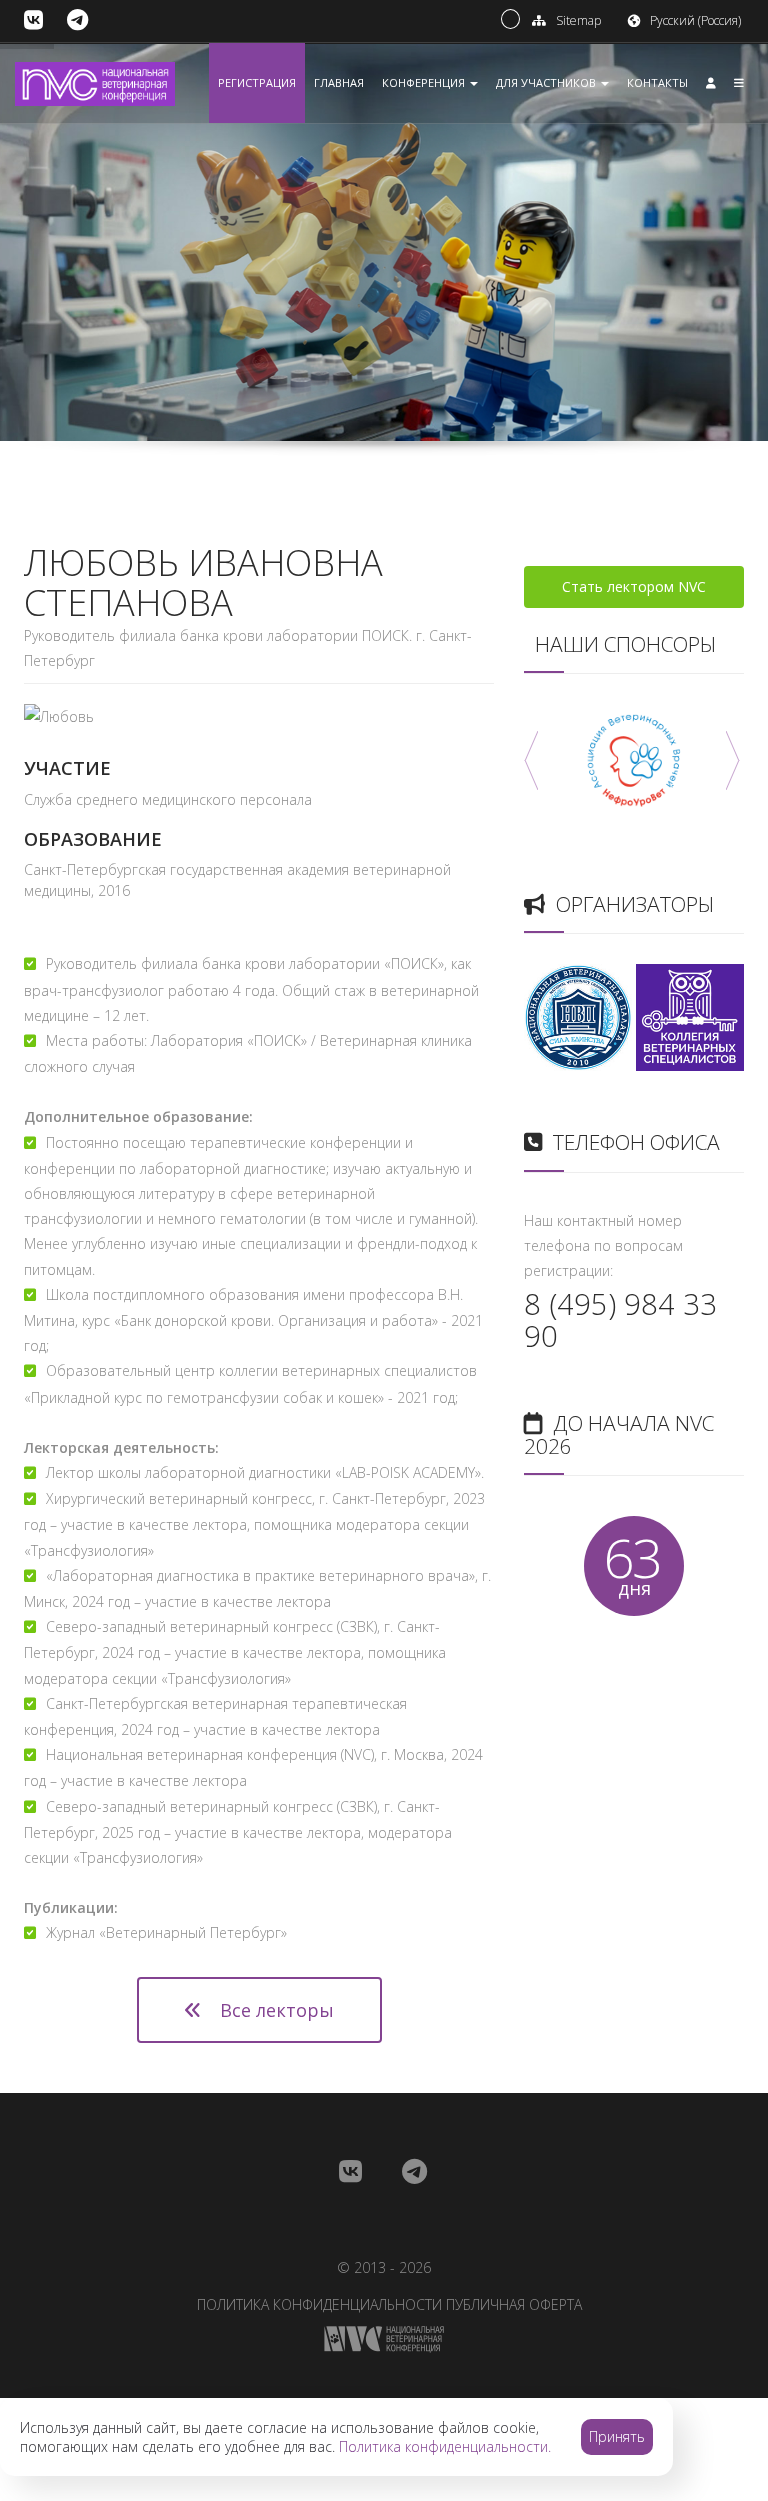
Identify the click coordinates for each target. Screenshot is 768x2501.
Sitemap (578, 20)
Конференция (425, 82)
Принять (617, 2436)
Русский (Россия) (695, 20)
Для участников (547, 82)
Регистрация (257, 82)
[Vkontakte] (33, 20)
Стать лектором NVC (634, 586)
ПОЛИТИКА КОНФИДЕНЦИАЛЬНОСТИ (319, 2304)
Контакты (657, 82)
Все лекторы (274, 2010)
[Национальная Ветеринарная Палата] (578, 1015)
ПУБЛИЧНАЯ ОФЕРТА (514, 2304)
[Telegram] (77, 20)
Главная (339, 82)
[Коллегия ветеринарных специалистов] (690, 1015)
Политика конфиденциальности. (445, 2446)
